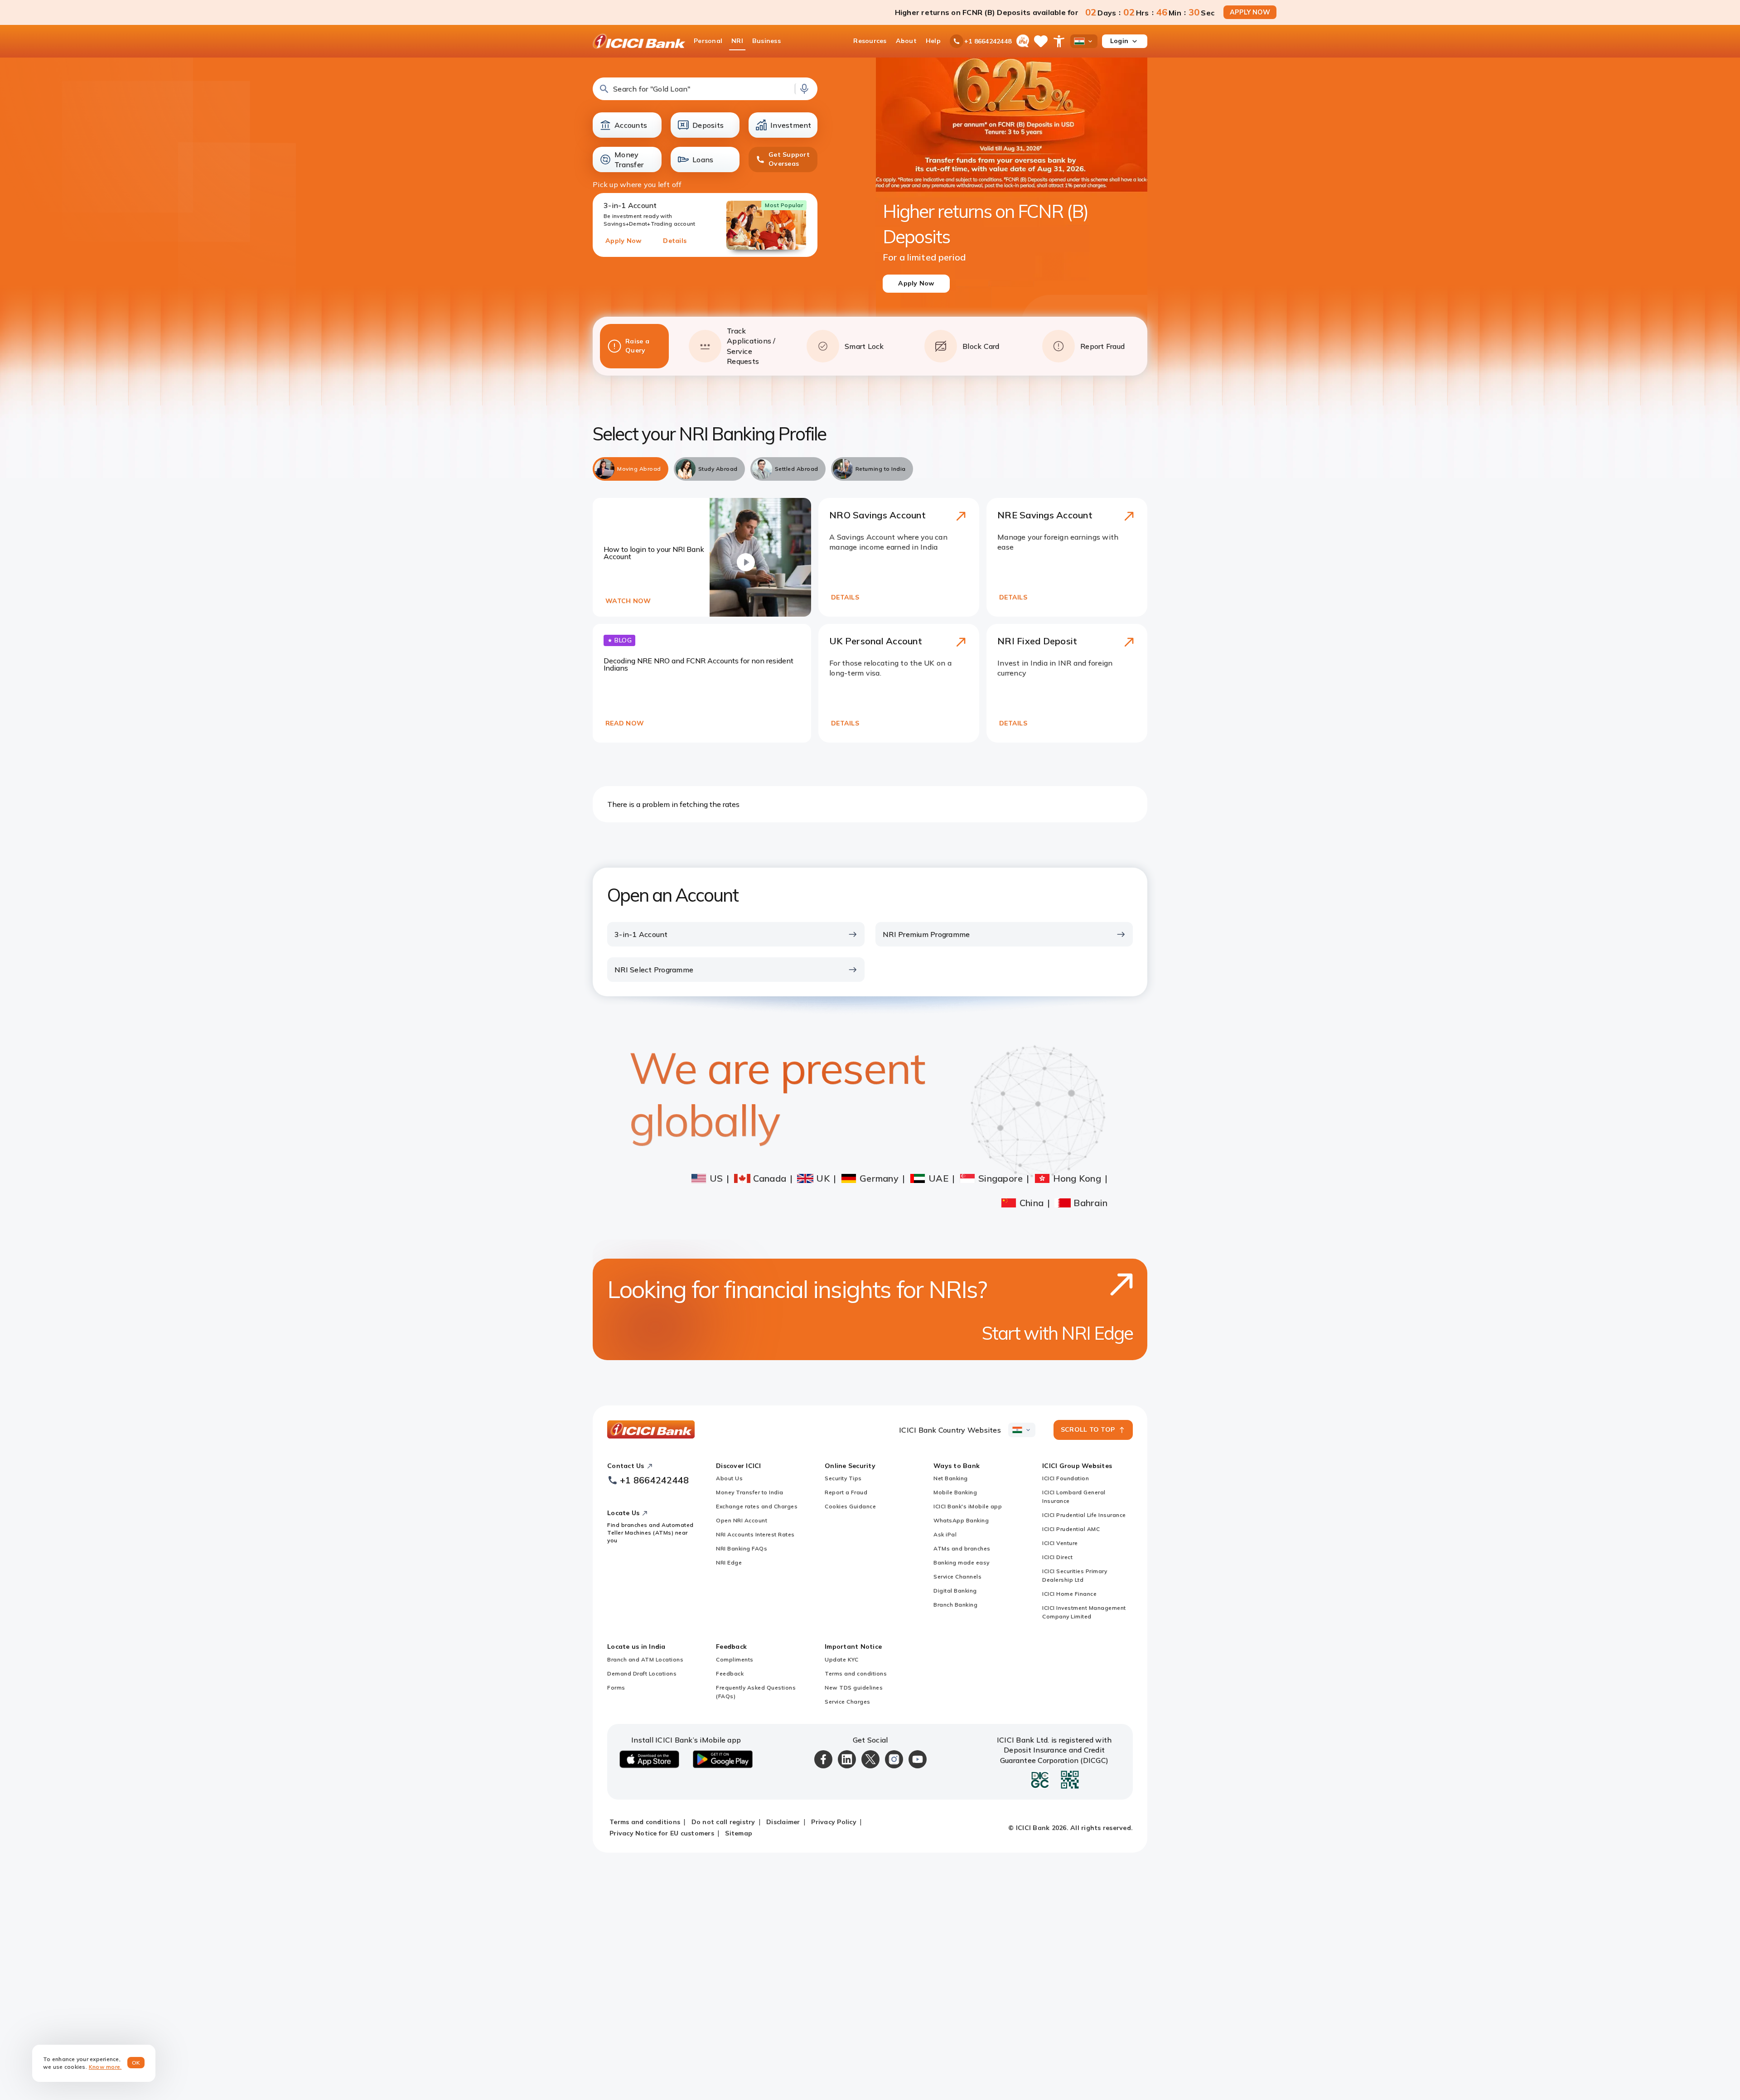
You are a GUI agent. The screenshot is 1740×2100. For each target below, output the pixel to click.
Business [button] (766, 41)
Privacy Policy (834, 1822)
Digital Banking (955, 1591)
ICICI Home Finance (1069, 1594)
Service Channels (957, 1576)
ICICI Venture (1060, 1543)
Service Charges (848, 1702)
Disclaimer (783, 1822)
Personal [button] (708, 41)
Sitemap (739, 1833)
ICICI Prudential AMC (1071, 1529)
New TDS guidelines (854, 1687)
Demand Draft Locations (642, 1673)
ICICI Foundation (1066, 1478)
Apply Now (623, 241)
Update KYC (841, 1659)
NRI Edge (729, 1562)
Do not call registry (723, 1822)
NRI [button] (737, 41)
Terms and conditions (856, 1673)
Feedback (730, 1673)
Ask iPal (945, 1534)
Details (675, 241)
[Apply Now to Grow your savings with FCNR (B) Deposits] (1012, 195)
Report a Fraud (846, 1492)
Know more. (105, 2067)
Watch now (628, 601)
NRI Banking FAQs (742, 1548)
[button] (705, 89)
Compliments (735, 1659)
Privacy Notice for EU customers (662, 1833)
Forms (616, 1687)
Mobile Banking (955, 1492)
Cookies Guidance (850, 1506)
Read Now (625, 723)
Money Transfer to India (750, 1492)
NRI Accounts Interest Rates (755, 1534)
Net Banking (951, 1478)
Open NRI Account (742, 1520)
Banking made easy (962, 1562)
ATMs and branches (962, 1548)
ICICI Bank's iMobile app (968, 1506)
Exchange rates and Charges (757, 1506)
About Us (729, 1478)
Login (1119, 41)
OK (136, 2063)
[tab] (631, 469)
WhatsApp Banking (961, 1520)
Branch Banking (955, 1605)
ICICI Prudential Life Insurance (1084, 1515)
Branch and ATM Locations (645, 1659)
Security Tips (843, 1478)
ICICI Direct (1057, 1557)
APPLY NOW (1250, 12)
